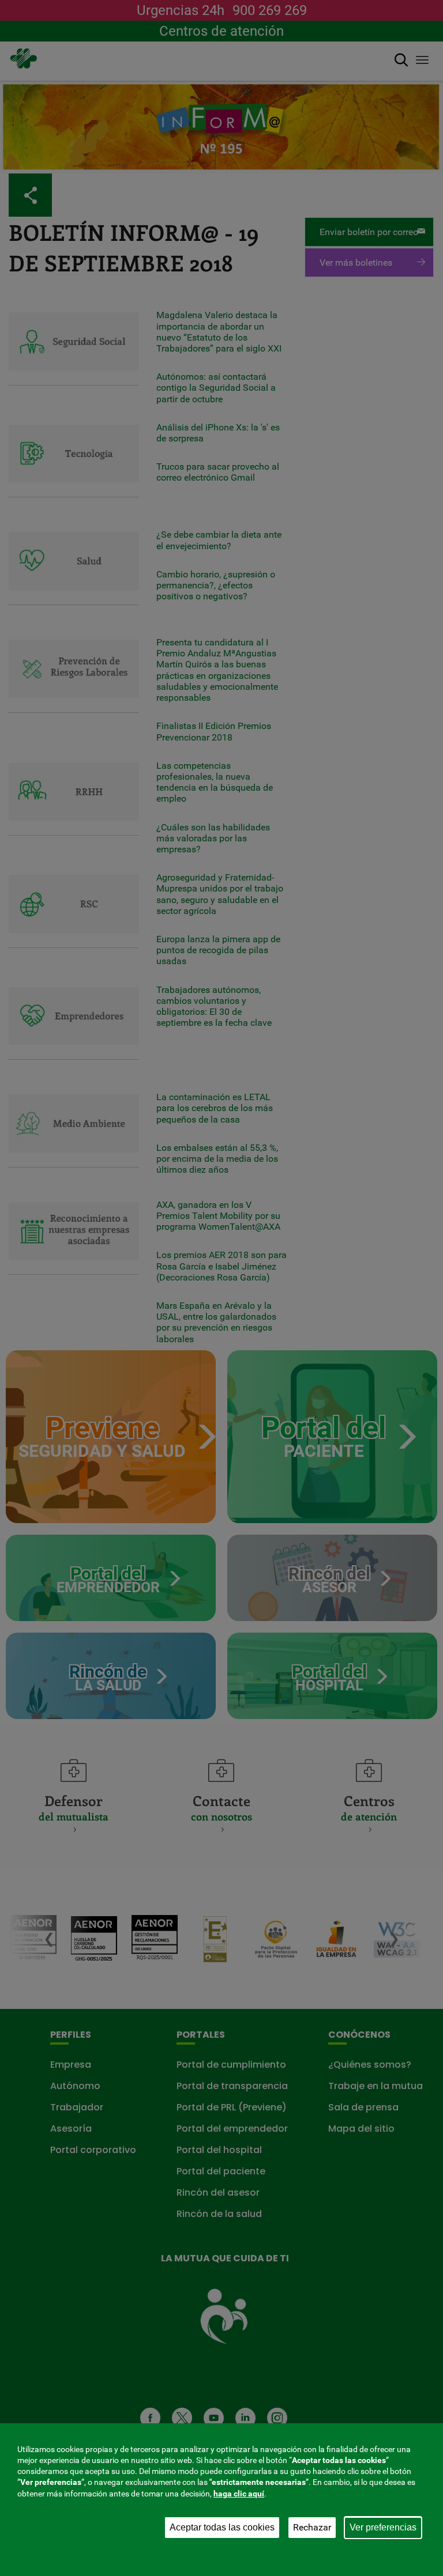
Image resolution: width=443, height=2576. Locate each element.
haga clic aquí (239, 2494)
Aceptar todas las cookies (222, 2527)
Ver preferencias (383, 2527)
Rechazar (312, 2527)
